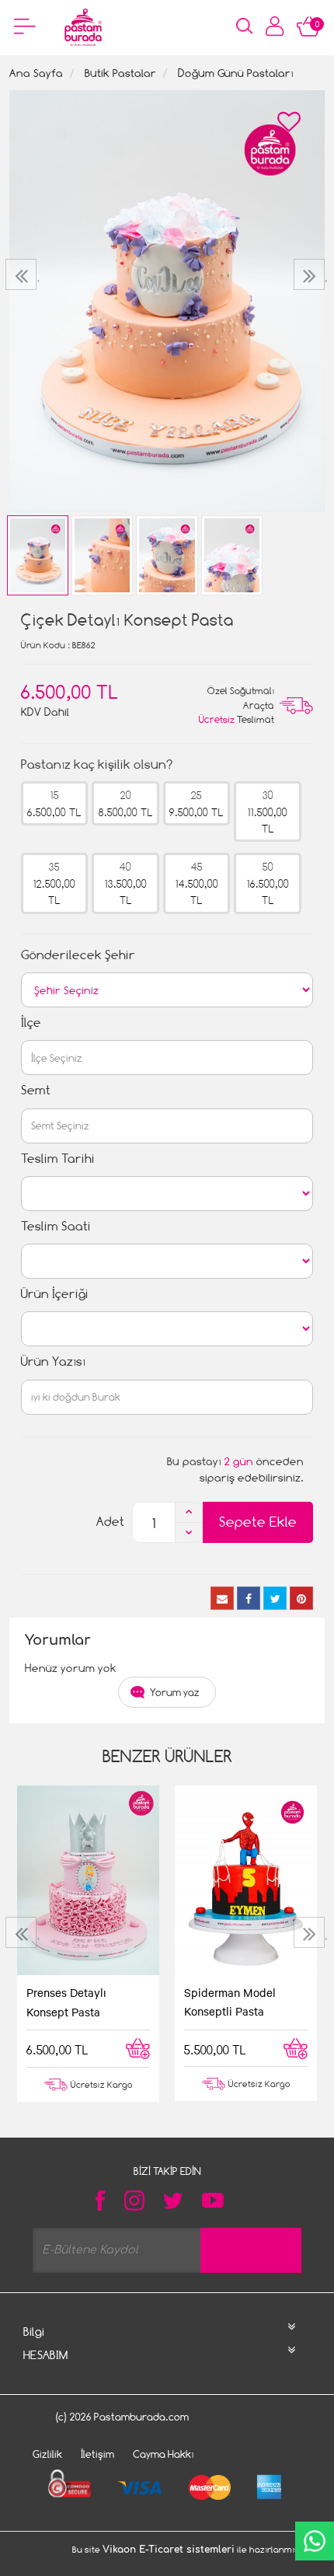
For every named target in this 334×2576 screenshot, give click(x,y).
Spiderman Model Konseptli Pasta (230, 2002)
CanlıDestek (315, 2541)
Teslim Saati (56, 1226)
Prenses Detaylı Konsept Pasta (66, 2002)
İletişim (97, 2454)
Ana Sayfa (36, 73)
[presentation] (23, 274)
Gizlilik (47, 2454)
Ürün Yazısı (53, 1361)
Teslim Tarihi (58, 1159)
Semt (36, 1090)
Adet (110, 1522)
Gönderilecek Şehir (78, 955)
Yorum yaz (175, 1692)
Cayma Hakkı (164, 2454)
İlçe (31, 1023)
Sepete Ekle (258, 1522)
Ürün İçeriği (55, 1294)
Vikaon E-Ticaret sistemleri (169, 2550)
